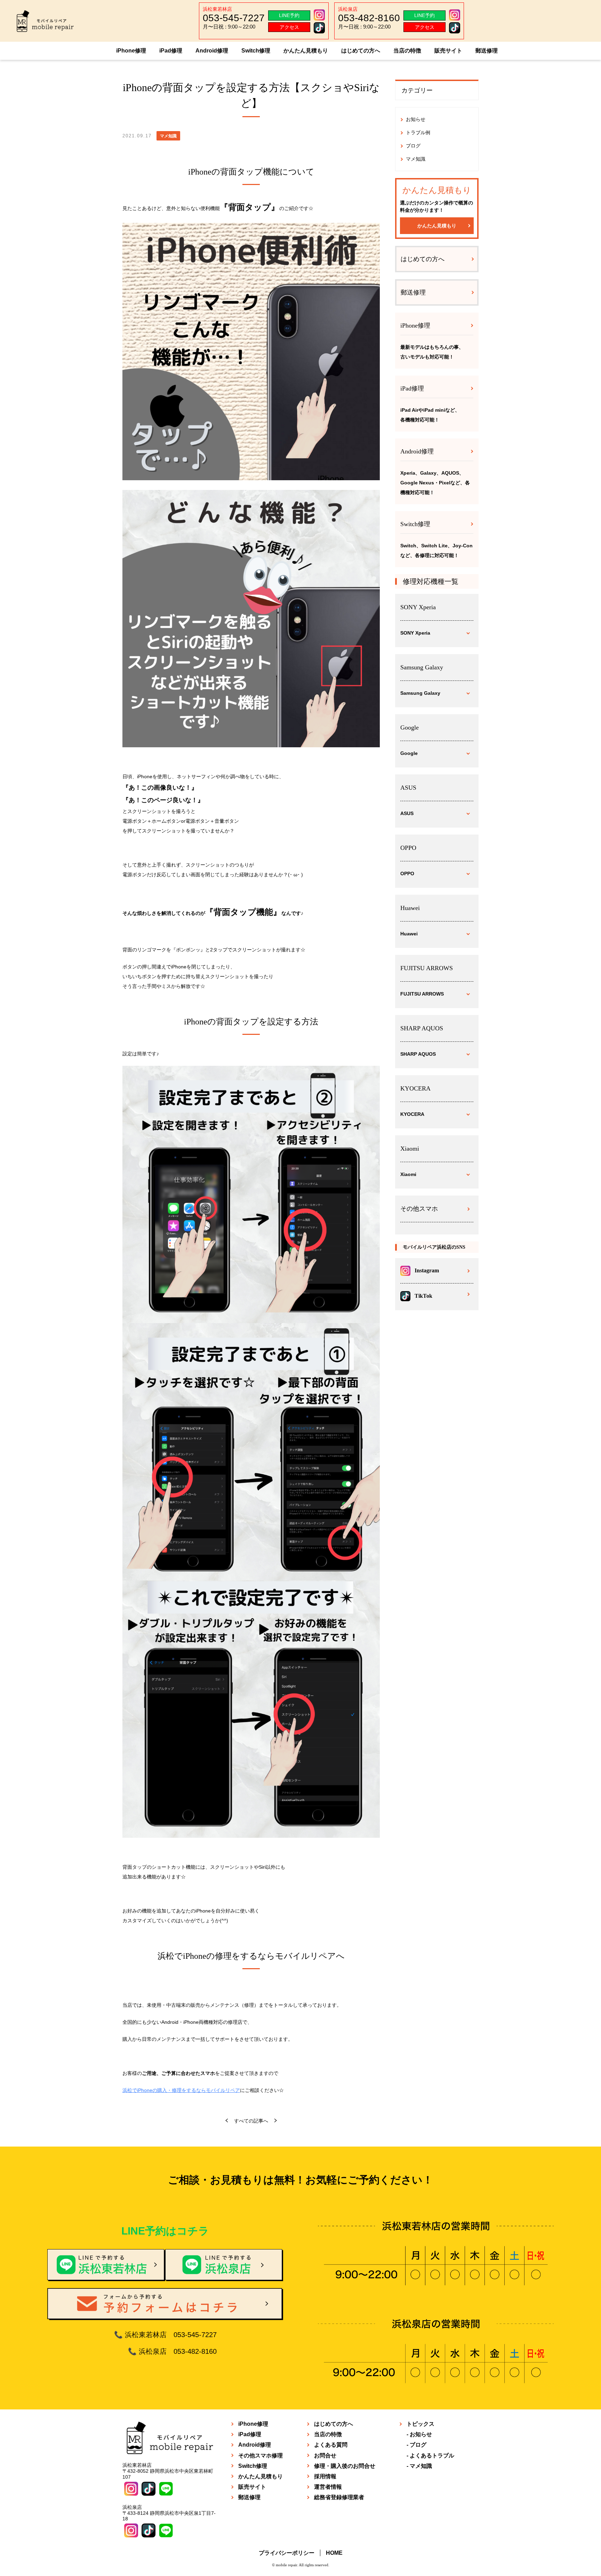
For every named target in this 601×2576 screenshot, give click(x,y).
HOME (334, 2553)
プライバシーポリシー (287, 2553)
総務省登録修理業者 (339, 2497)
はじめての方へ (361, 51)
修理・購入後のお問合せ (345, 2466)
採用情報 (325, 2476)
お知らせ (416, 119)
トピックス (420, 2424)
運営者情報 (328, 2487)
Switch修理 (256, 51)
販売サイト (448, 51)
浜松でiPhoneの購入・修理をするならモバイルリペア (181, 2090)
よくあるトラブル (432, 2456)
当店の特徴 (407, 51)
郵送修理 (487, 51)
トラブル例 (418, 132)
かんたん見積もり (306, 51)
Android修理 (212, 51)
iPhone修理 (131, 51)
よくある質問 (331, 2445)
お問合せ (325, 2456)
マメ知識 (416, 159)
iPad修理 (171, 51)
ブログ (413, 146)
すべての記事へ (251, 2121)
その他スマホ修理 (261, 2456)
